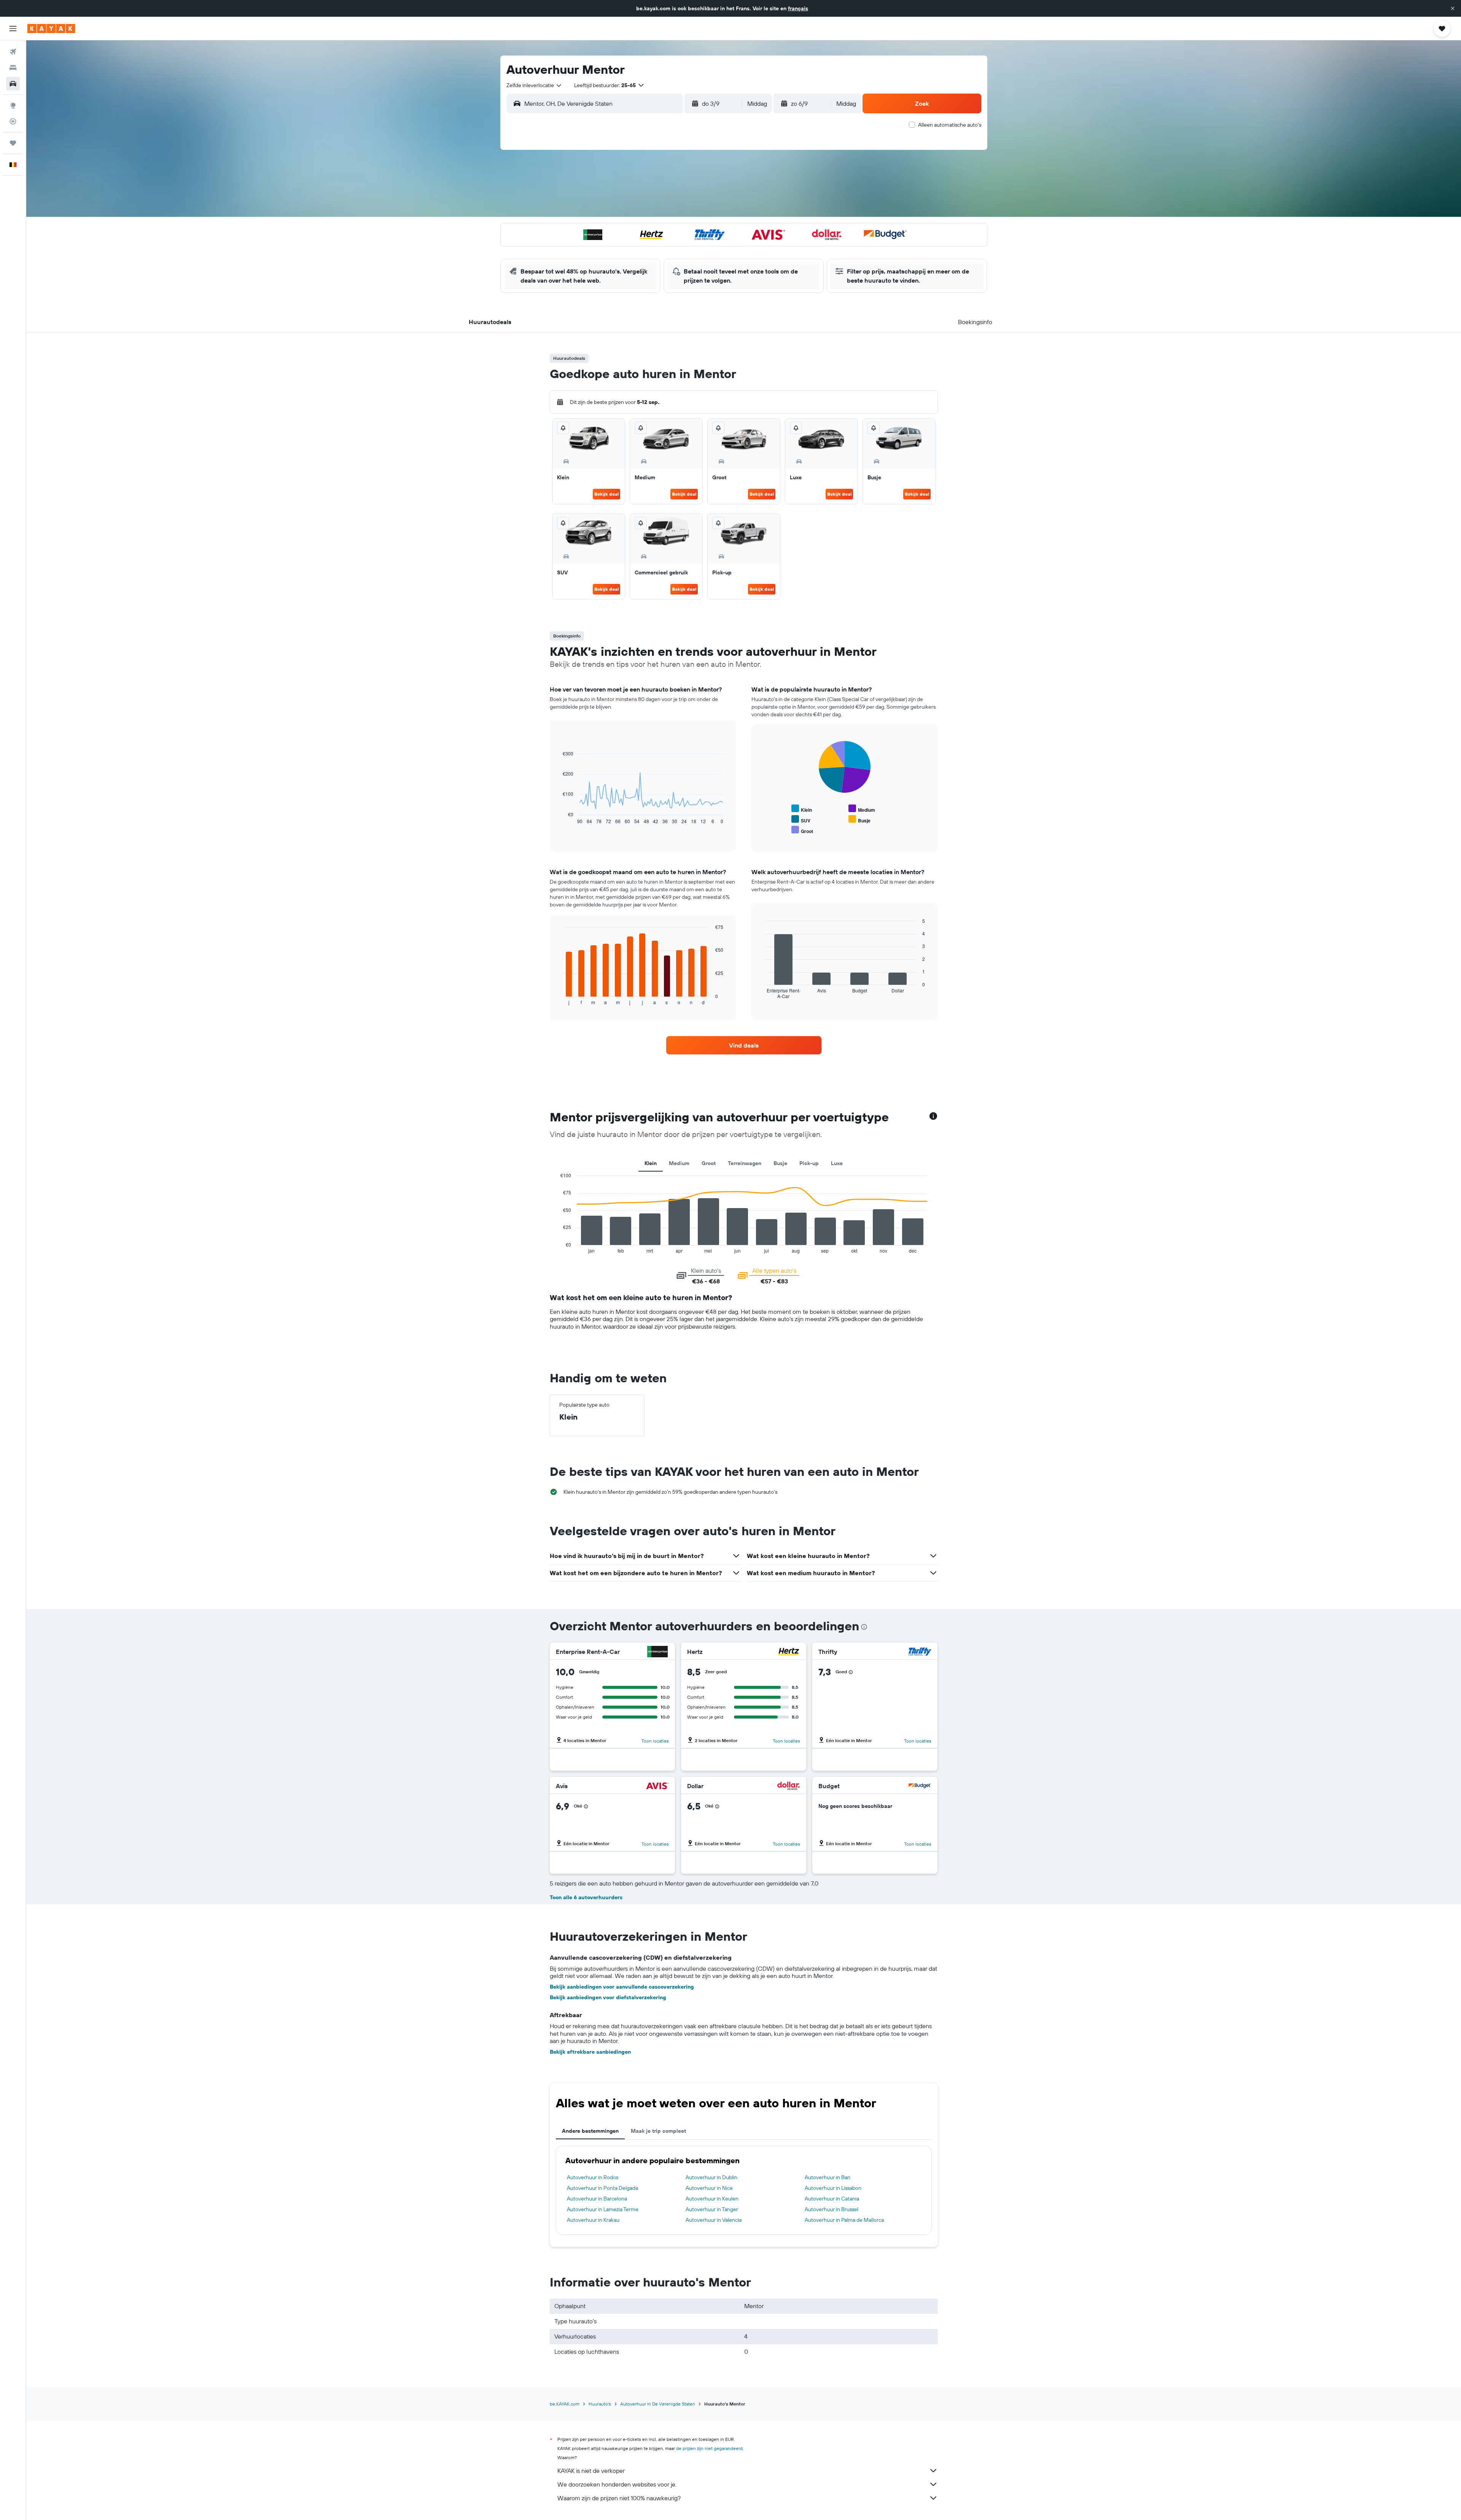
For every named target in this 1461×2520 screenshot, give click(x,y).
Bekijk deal (606, 494)
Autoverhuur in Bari (828, 2177)
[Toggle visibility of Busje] (859, 820)
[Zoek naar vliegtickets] (13, 52)
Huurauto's (600, 2404)
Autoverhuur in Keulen (712, 2199)
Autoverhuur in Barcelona (597, 2199)
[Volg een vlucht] (13, 121)
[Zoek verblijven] (13, 68)
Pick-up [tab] (809, 1163)
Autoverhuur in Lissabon (833, 2188)
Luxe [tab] (837, 1163)
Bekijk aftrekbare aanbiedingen (590, 2052)
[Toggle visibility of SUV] (801, 820)
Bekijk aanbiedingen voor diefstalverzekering (608, 1997)
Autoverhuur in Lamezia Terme (603, 2209)
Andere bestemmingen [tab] (590, 2131)
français (798, 8)
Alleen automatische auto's (950, 125)
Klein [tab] (651, 1163)
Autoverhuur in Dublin (711, 2177)
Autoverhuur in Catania (832, 2199)
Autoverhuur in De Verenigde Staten (658, 2404)
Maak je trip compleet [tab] (658, 2131)
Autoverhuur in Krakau (593, 2220)
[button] (1453, 8)
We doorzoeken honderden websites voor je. (617, 2484)
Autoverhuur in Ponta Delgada (602, 2188)
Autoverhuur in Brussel (832, 2209)
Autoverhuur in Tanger (712, 2209)
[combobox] (534, 85)
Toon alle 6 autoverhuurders (586, 1897)
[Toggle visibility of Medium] (862, 809)
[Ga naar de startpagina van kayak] (51, 29)
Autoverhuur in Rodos (593, 2177)
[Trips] (13, 143)
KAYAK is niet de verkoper (591, 2471)
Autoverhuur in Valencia (714, 2220)
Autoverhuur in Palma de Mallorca (844, 2220)
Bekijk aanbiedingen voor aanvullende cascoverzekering (622, 1987)
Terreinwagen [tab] (745, 1163)
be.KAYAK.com (565, 2404)
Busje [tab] (780, 1163)
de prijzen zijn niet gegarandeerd (709, 2448)
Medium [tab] (679, 1163)
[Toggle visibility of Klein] (802, 809)
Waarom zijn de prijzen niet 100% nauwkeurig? (619, 2498)
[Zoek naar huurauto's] (13, 84)
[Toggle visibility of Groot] (802, 830)
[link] (744, 1045)
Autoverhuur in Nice (709, 2188)
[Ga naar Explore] (13, 105)
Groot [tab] (709, 1163)
